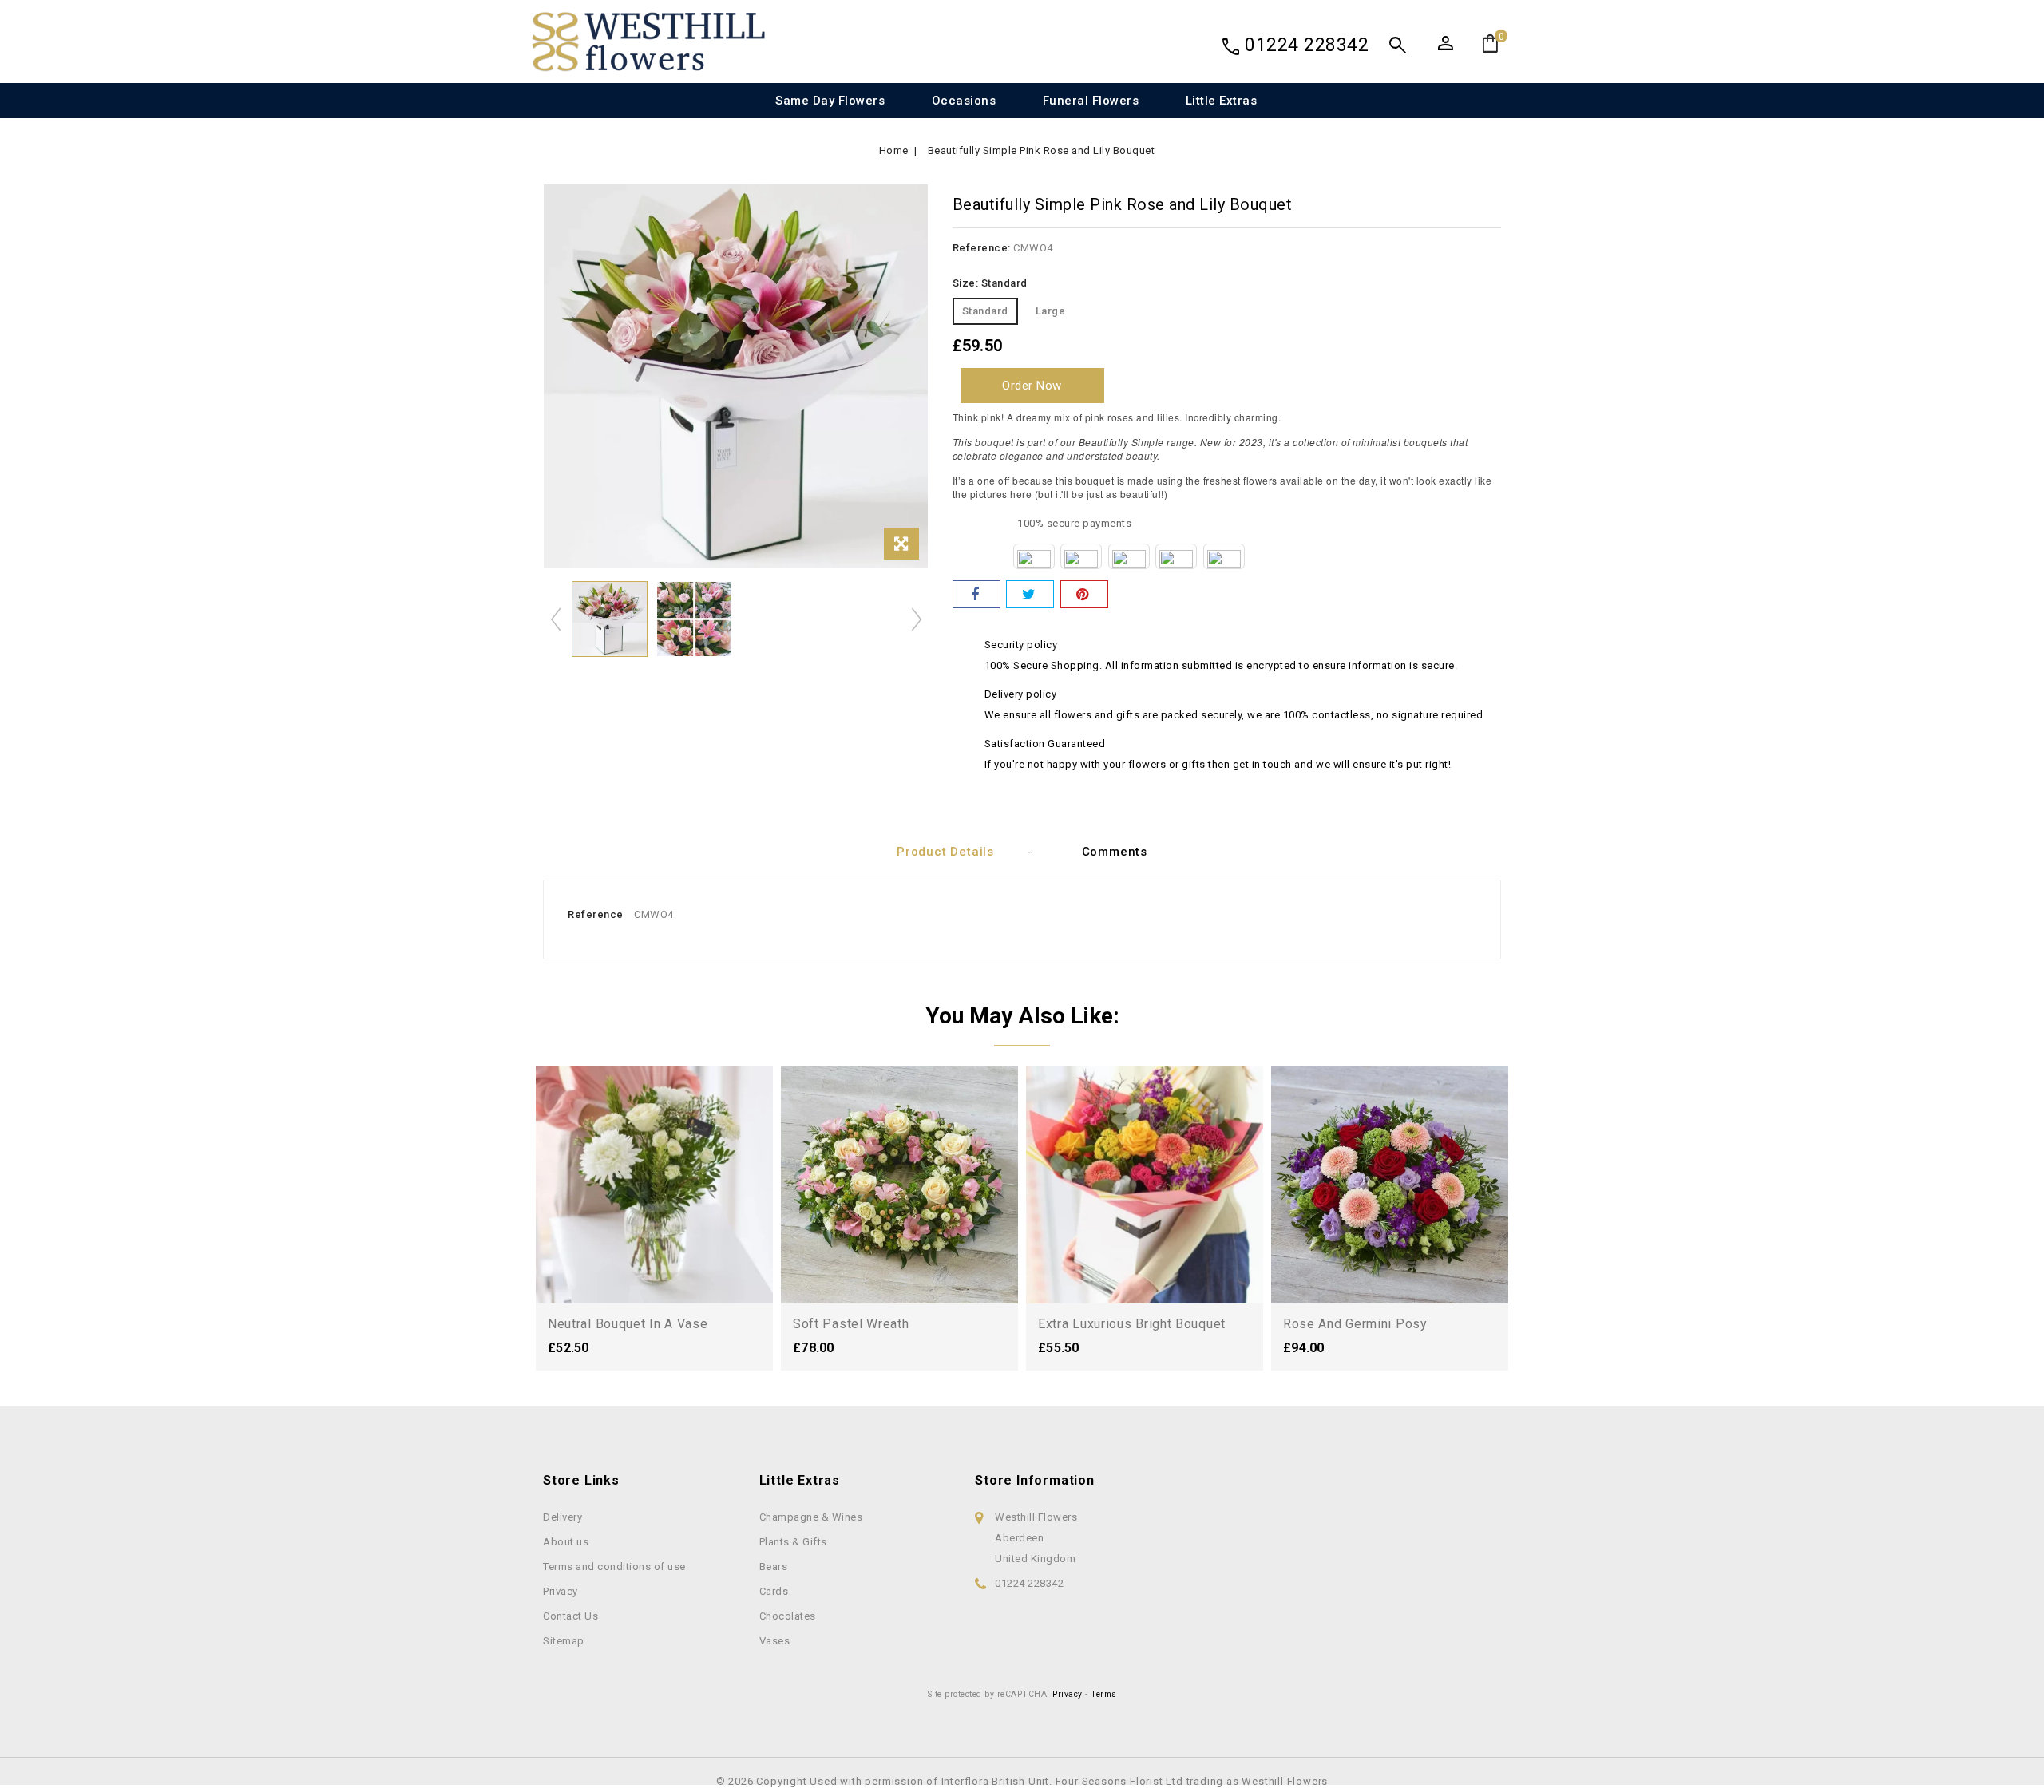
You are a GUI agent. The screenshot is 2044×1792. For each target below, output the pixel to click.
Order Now (1032, 386)
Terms (1104, 1694)
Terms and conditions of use (614, 1567)
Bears (774, 1567)
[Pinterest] (1084, 594)
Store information (1035, 1480)
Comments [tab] (1115, 852)
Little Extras (1222, 101)
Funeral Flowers (1091, 101)
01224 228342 (1307, 45)
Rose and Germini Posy (1355, 1324)
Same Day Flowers (830, 101)
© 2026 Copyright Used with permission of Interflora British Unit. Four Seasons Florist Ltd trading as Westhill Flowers (1022, 1781)
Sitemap (564, 1641)
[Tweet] (1030, 594)
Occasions (964, 101)
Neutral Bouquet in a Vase (628, 1324)
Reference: (982, 248)
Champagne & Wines (811, 1517)
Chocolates (788, 1616)
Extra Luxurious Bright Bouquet (1132, 1324)
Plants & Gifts (793, 1542)
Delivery (562, 1517)
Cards (774, 1591)
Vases (775, 1641)
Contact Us (570, 1616)
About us (566, 1542)
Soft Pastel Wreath (851, 1324)
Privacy (561, 1591)
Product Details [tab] (945, 852)
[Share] (976, 594)
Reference (596, 914)
